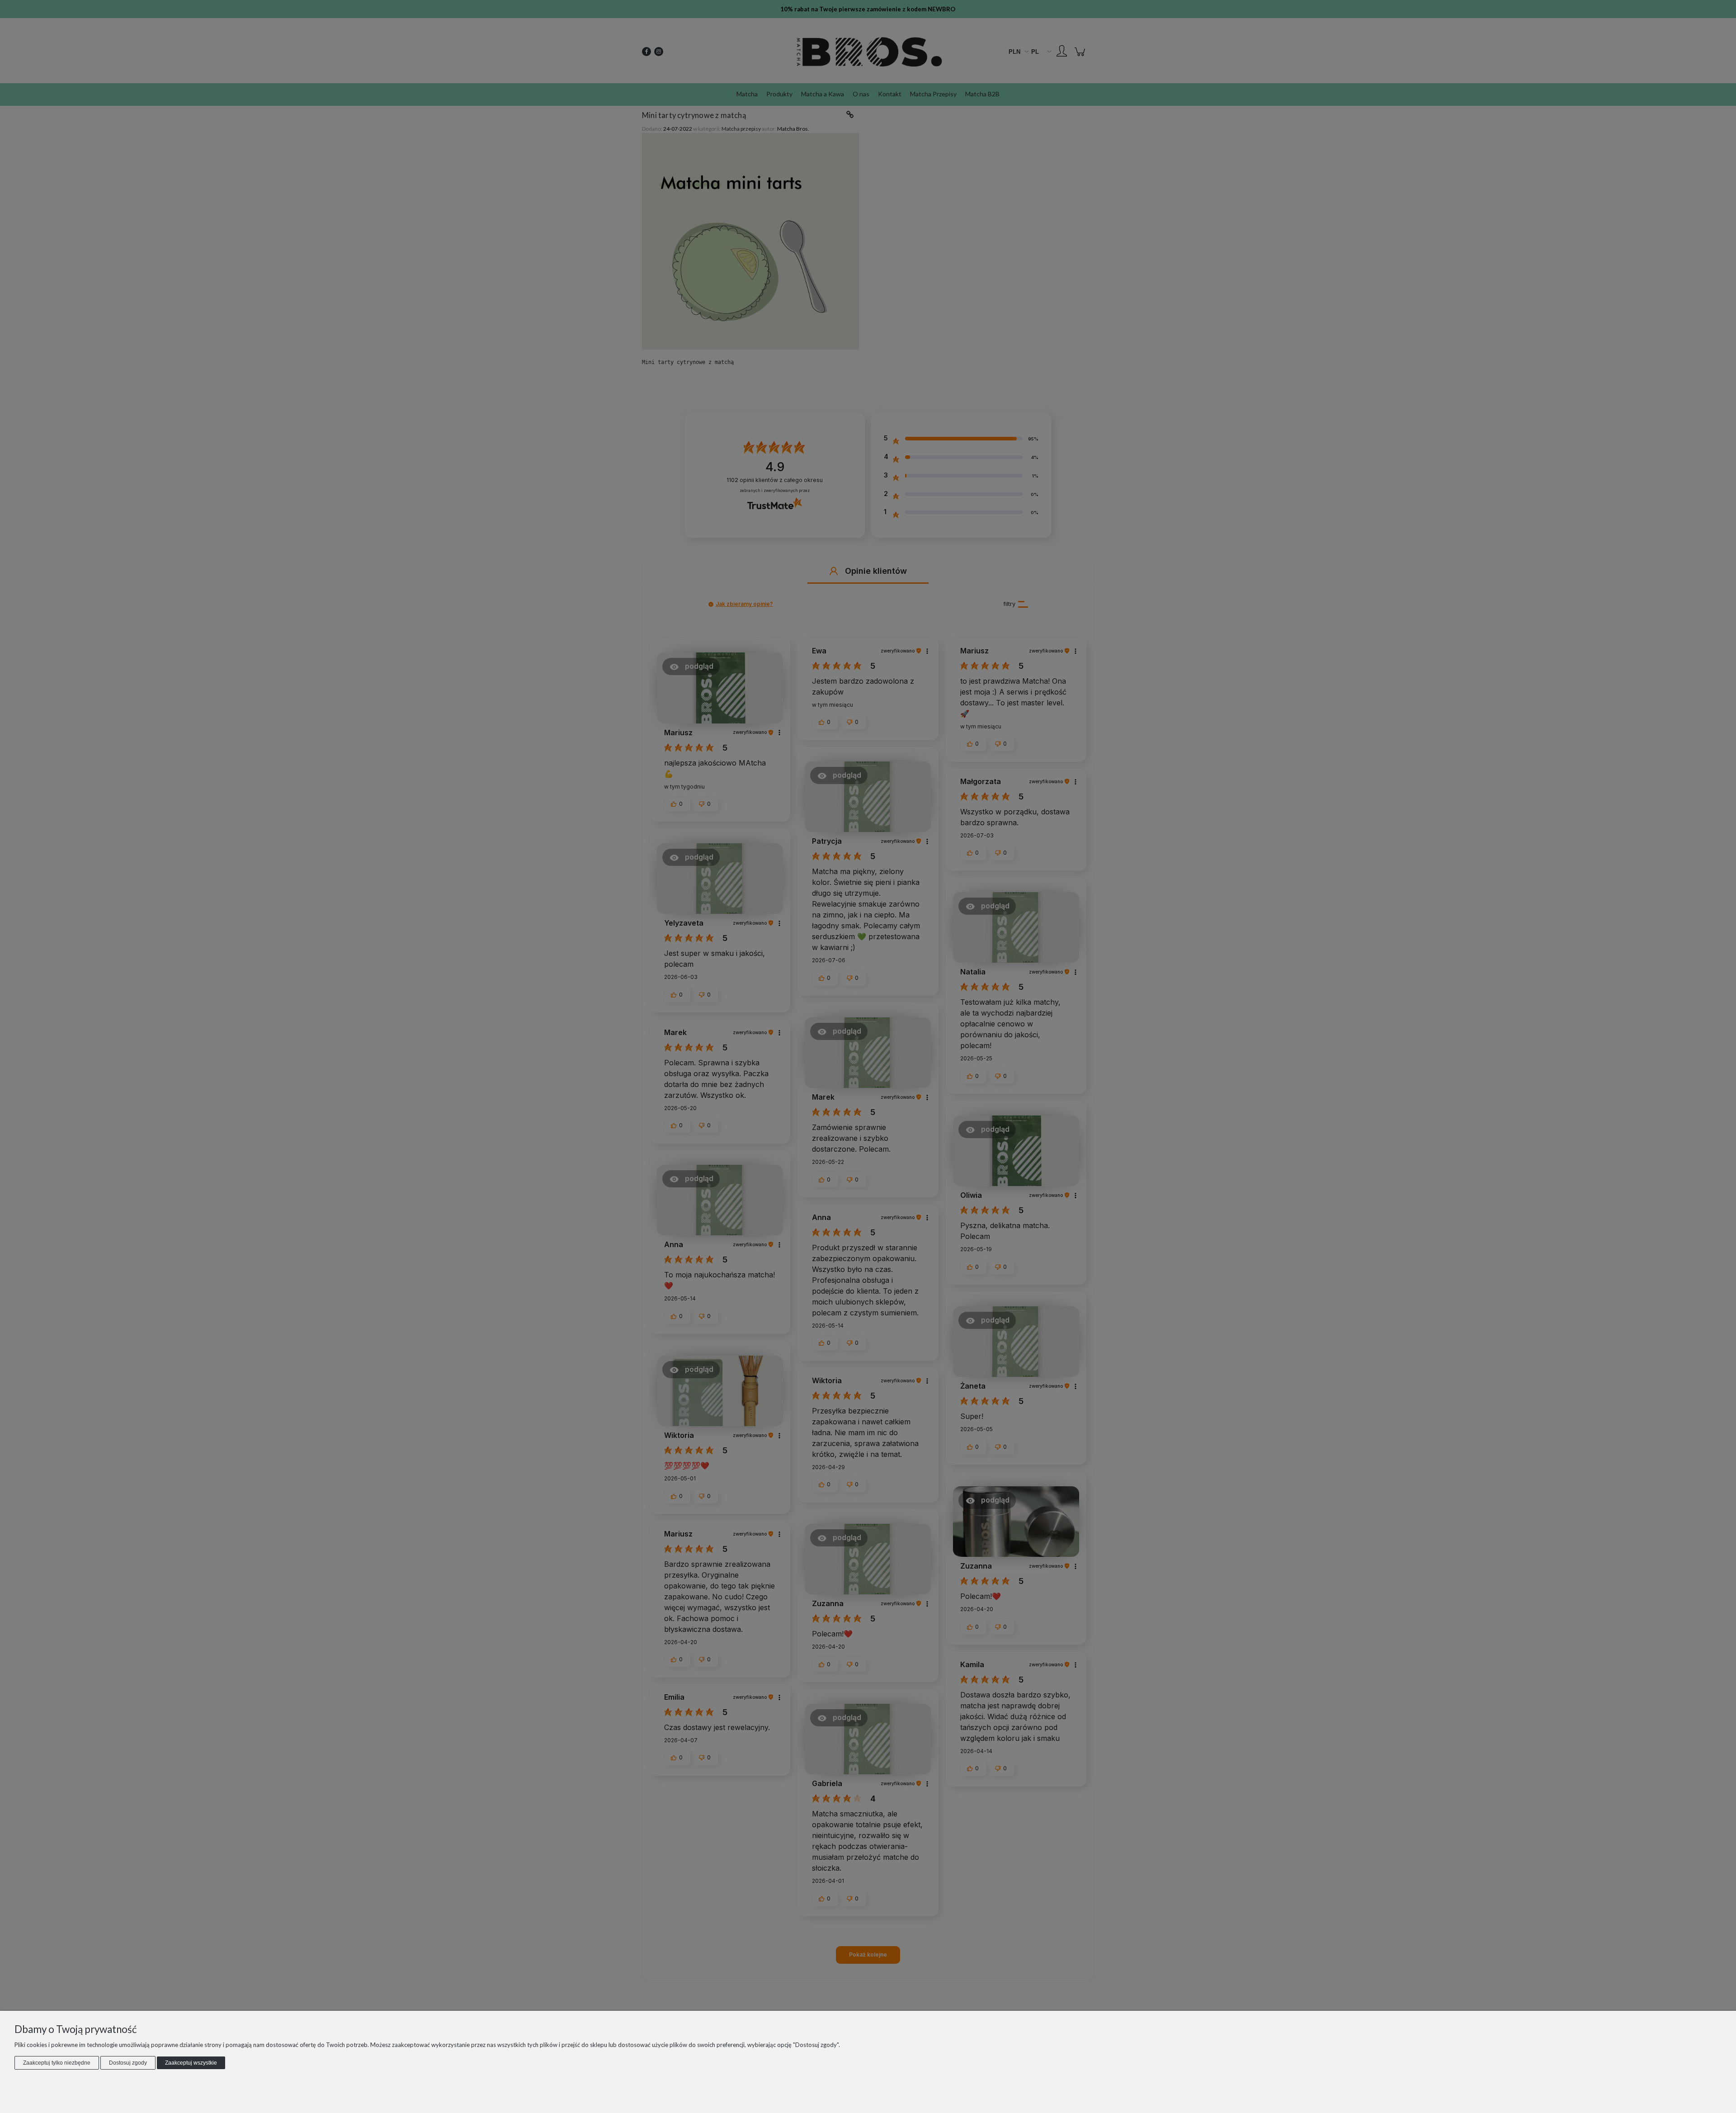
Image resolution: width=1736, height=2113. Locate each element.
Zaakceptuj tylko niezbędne (57, 2063)
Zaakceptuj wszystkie (191, 2063)
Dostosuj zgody (128, 2063)
